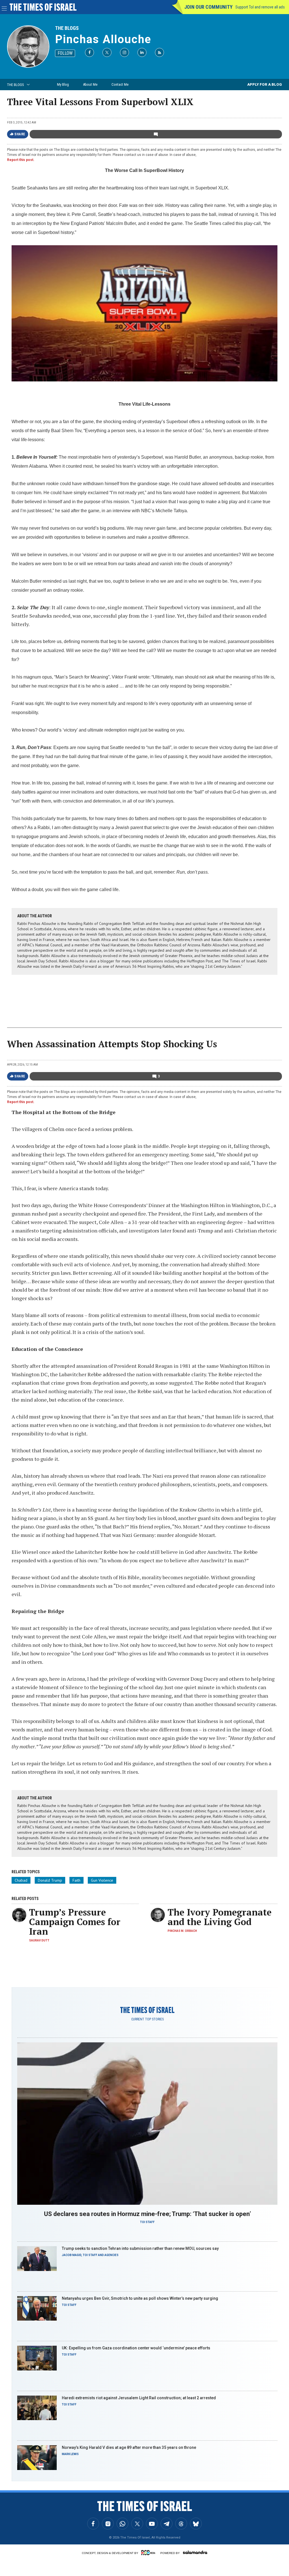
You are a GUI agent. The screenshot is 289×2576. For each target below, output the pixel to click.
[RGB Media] (149, 2553)
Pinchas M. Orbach (182, 1931)
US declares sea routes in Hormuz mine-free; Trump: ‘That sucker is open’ (147, 2214)
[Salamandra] (195, 2552)
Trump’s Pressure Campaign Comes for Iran (75, 1922)
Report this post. (21, 160)
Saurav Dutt (39, 1940)
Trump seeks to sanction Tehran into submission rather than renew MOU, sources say (140, 2248)
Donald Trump (50, 1880)
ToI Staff (147, 2222)
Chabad (21, 1880)
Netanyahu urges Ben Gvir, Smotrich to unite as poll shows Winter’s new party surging (140, 2298)
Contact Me (120, 84)
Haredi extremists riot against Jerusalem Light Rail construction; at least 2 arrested (139, 2398)
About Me (90, 84)
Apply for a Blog (265, 84)
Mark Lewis (70, 2454)
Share (20, 134)
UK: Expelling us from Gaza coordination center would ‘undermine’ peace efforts (136, 2348)
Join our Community (208, 7)
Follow (65, 53)
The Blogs (67, 28)
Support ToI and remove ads (260, 7)
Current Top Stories (147, 2019)
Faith (76, 1880)
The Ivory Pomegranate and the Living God (220, 1917)
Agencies (111, 2255)
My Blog (63, 84)
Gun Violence (102, 1880)
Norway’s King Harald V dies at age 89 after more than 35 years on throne (129, 2447)
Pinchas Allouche (103, 39)
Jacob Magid (72, 2255)
